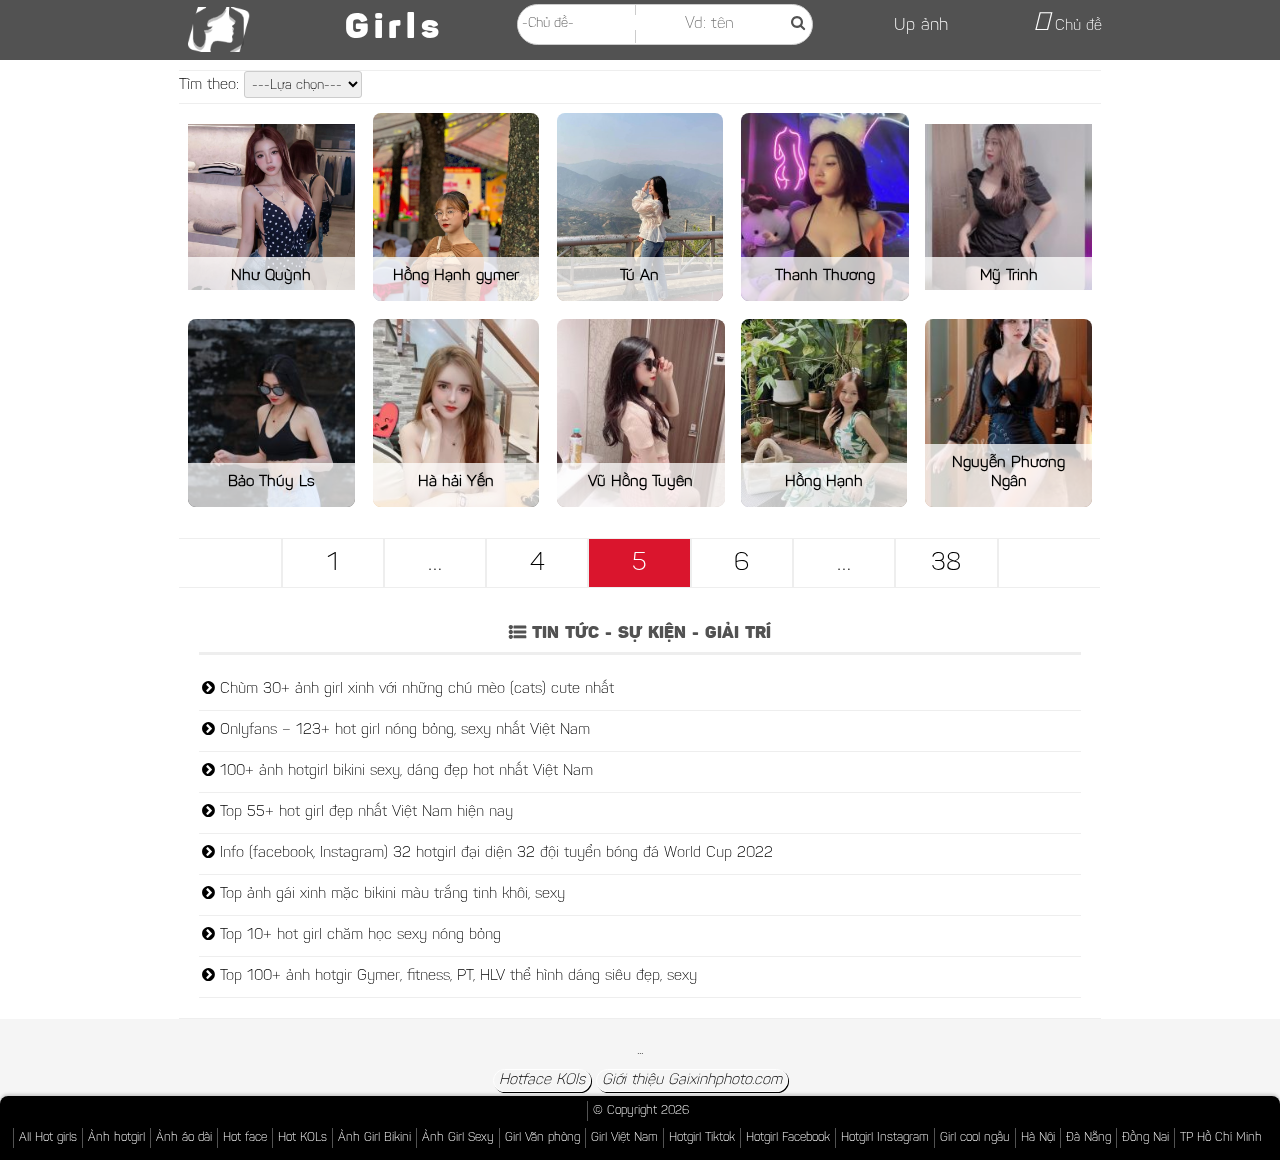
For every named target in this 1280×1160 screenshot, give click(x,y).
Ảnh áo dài (184, 1138)
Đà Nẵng (1088, 1138)
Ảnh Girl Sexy (458, 1138)
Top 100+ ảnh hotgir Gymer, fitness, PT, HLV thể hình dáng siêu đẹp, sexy (456, 976)
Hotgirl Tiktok (702, 1138)
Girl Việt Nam (624, 1138)
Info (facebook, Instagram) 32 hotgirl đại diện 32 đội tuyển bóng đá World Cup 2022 (494, 853)
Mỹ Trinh (1009, 276)
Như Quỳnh (271, 276)
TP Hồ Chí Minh (1221, 1138)
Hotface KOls (542, 1080)
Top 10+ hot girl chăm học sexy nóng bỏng (358, 935)
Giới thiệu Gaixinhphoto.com (692, 1080)
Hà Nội (1038, 1138)
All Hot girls (48, 1138)
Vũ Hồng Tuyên (640, 482)
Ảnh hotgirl (116, 1138)
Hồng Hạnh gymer (456, 276)
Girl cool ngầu (975, 1138)
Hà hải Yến (456, 482)
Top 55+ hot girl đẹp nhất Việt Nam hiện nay (364, 812)
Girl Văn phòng (542, 1138)
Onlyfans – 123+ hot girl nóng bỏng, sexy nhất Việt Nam (402, 730)
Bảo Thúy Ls (271, 482)
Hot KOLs (302, 1138)
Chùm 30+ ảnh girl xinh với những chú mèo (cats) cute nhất (414, 689)
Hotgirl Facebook (788, 1138)
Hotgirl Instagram (885, 1138)
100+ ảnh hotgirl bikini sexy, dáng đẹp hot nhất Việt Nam (404, 771)
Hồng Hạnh (824, 482)
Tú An (639, 276)
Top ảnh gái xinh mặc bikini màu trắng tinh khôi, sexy (390, 894)
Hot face (245, 1138)
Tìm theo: (211, 85)
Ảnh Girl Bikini (374, 1138)
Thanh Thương (825, 276)
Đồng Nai (1145, 1138)
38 (946, 564)
